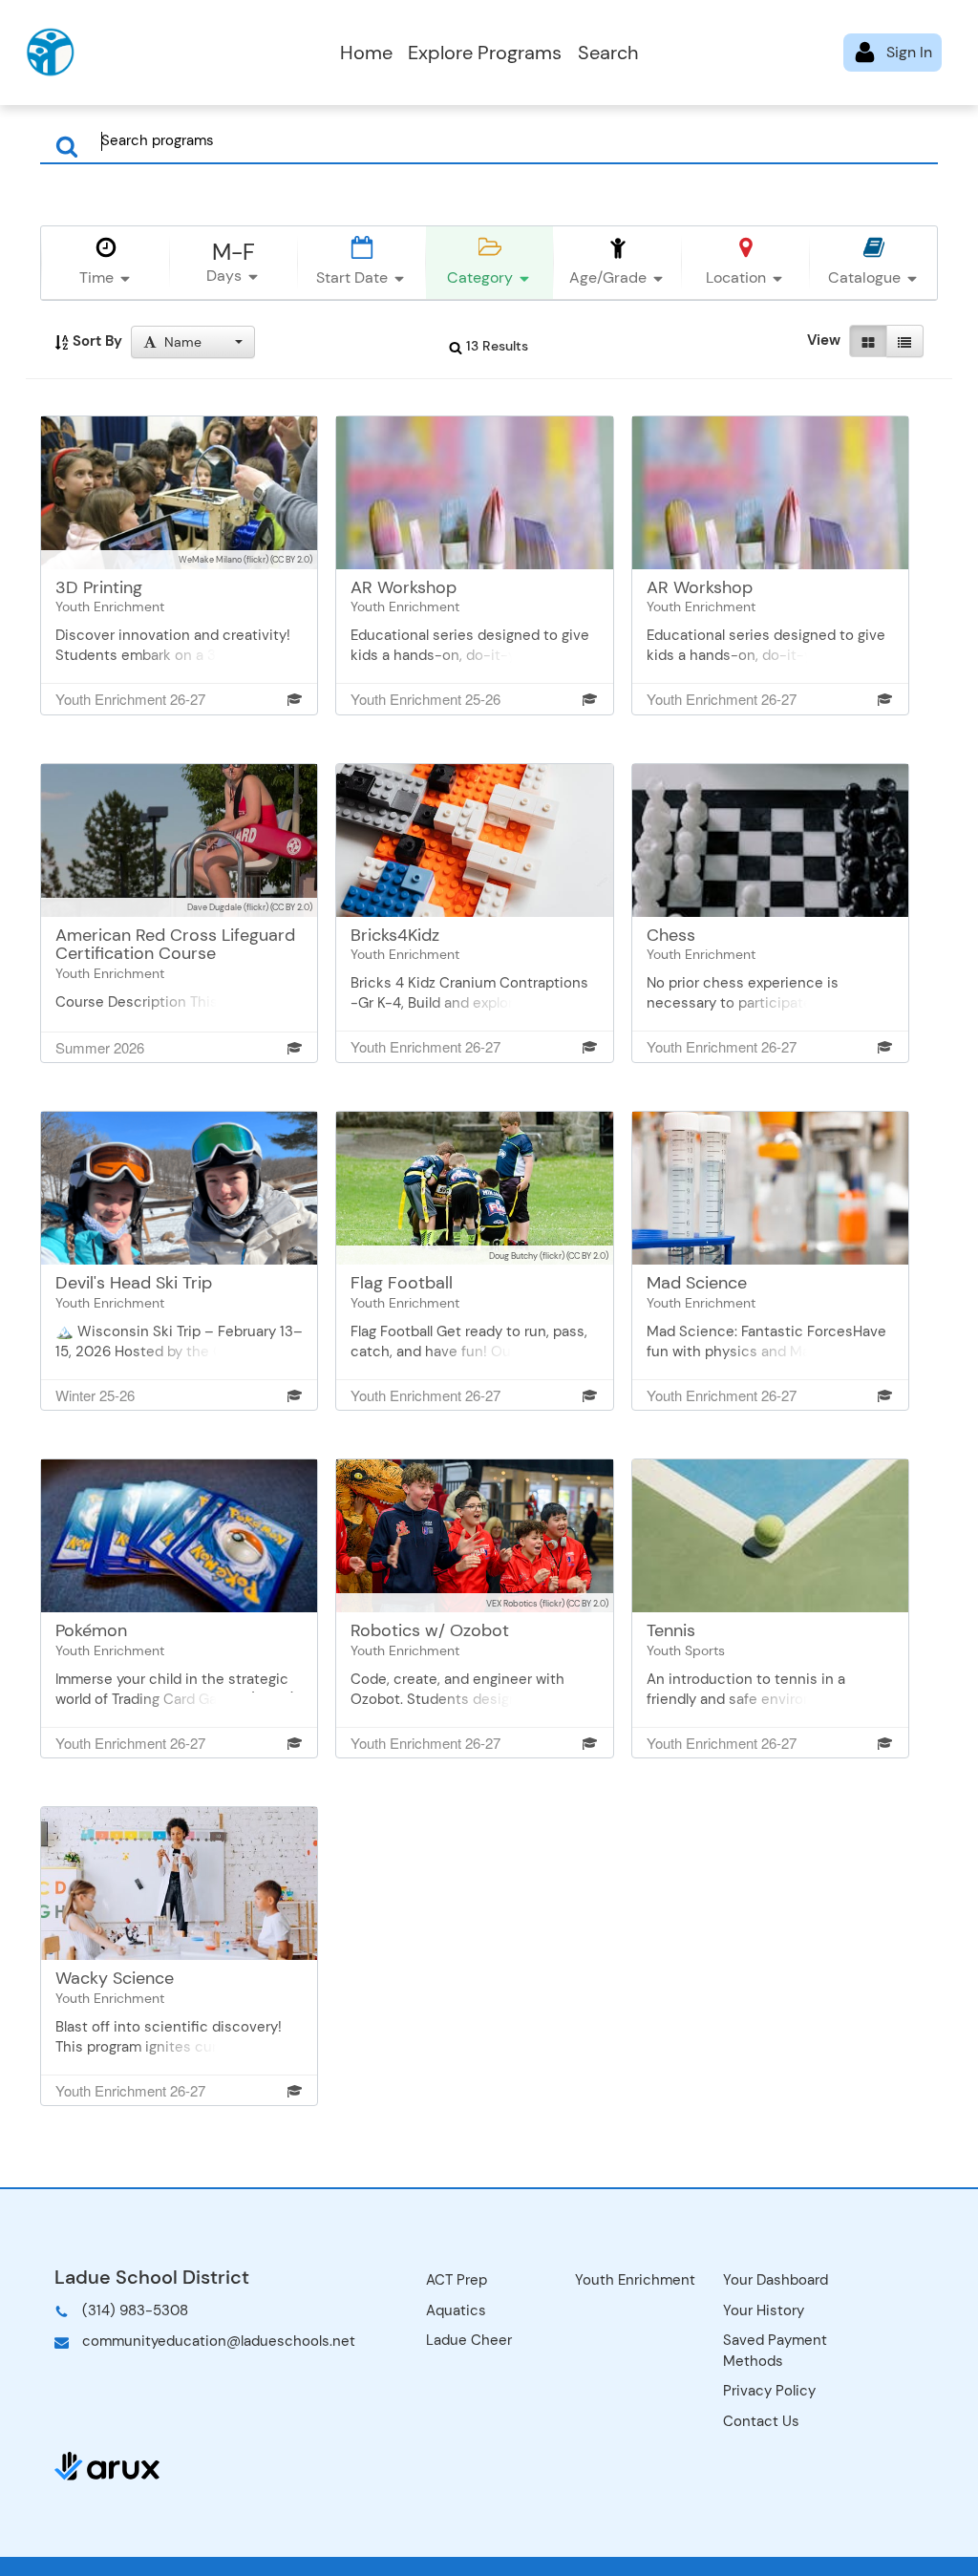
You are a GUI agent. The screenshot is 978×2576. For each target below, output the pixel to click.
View (824, 340)
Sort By (96, 341)
